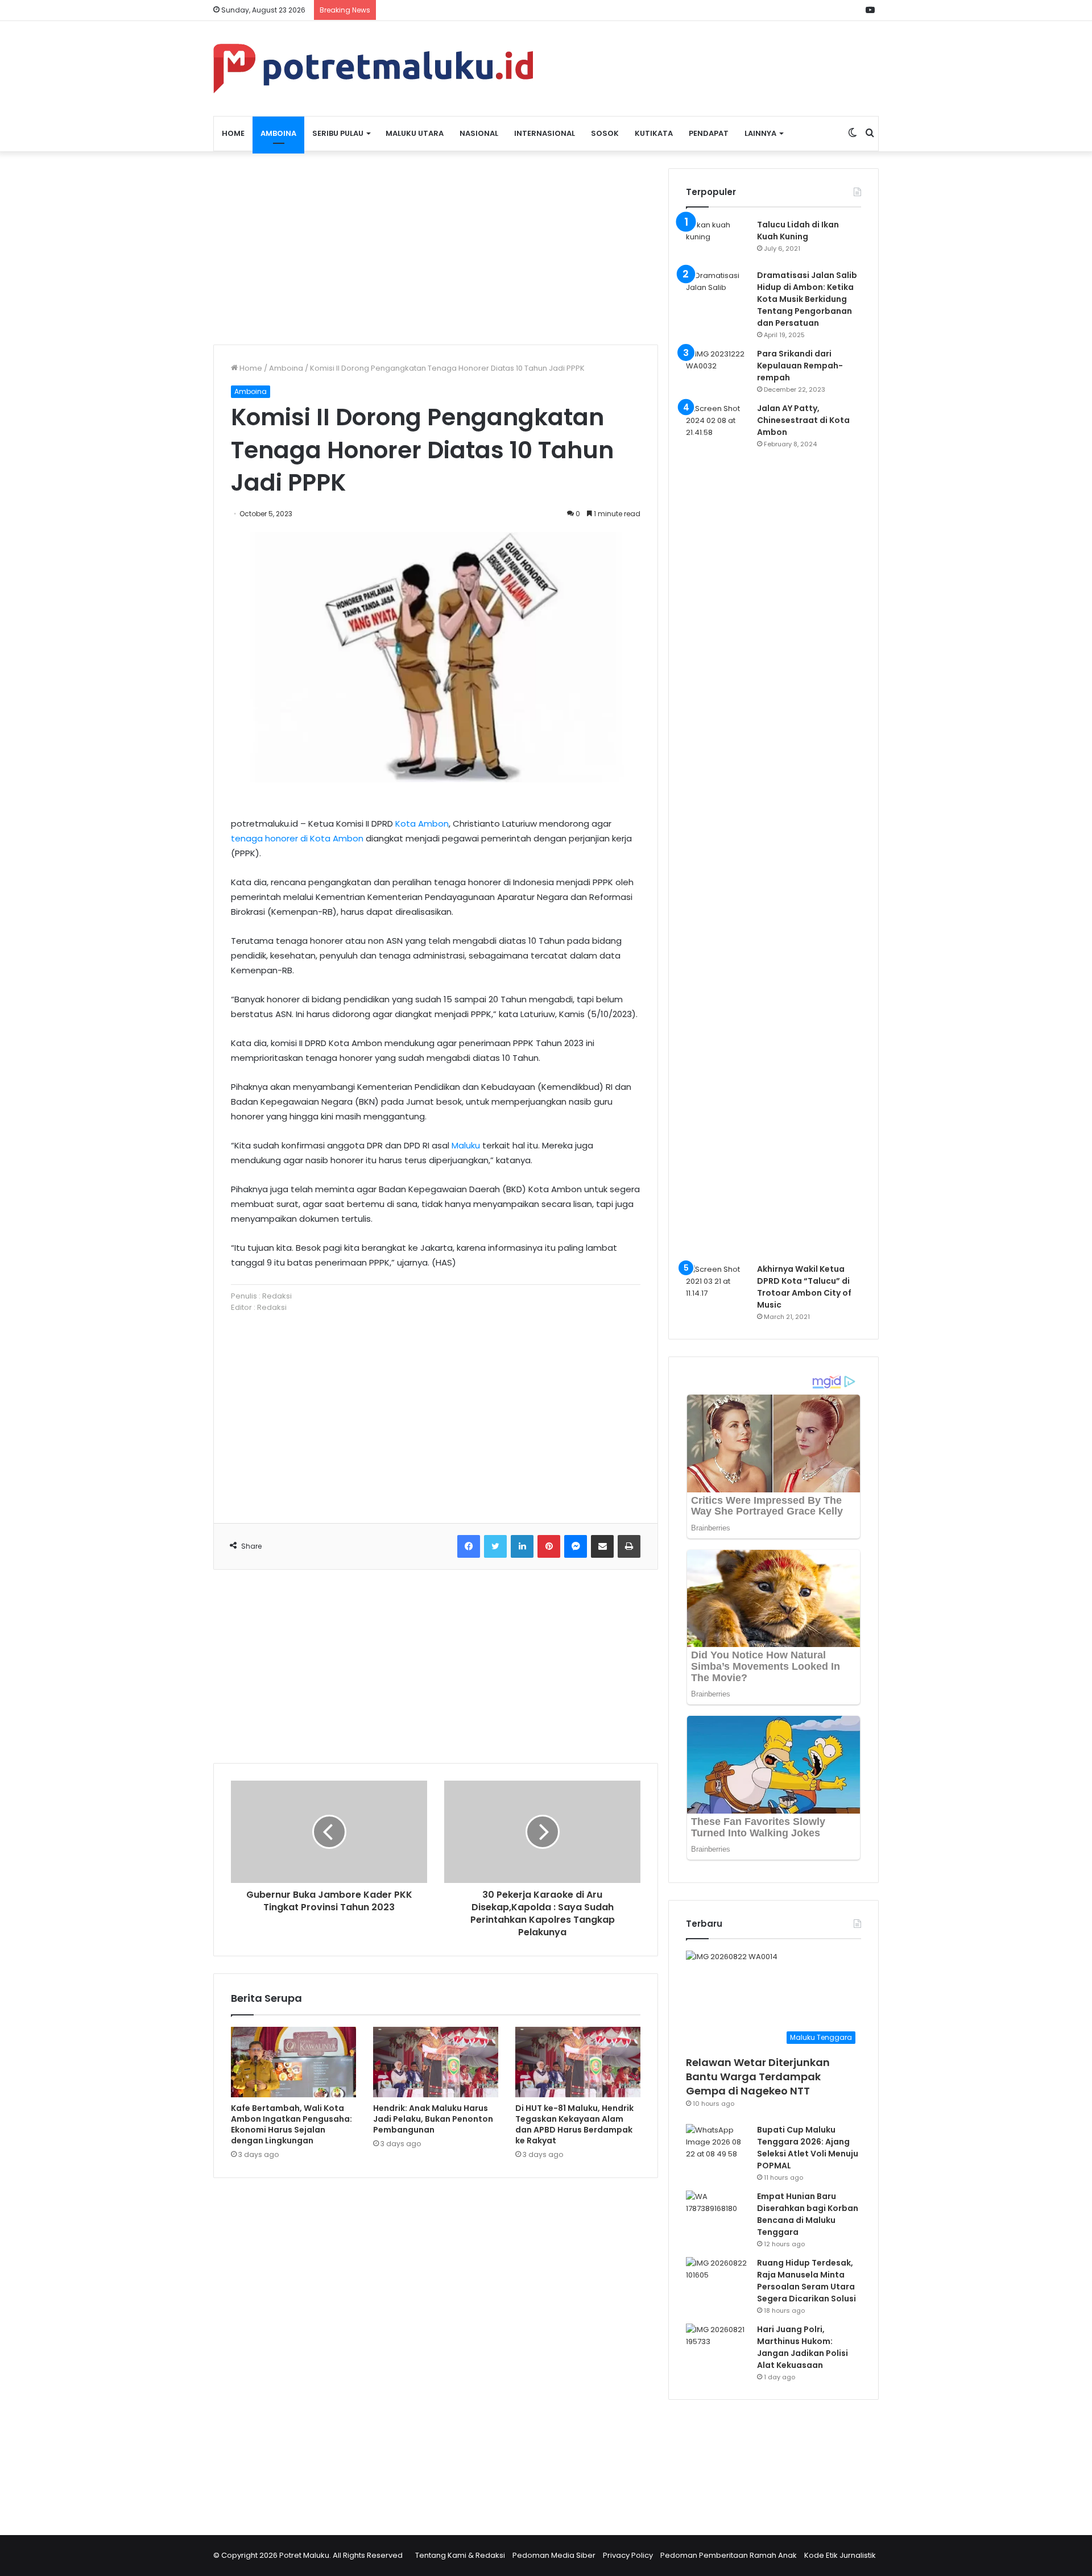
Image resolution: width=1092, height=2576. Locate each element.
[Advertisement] (436, 248)
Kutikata (654, 133)
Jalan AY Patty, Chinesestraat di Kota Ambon (803, 420)
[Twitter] (495, 1546)
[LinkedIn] (522, 1546)
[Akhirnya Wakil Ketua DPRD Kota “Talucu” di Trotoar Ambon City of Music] (717, 1285)
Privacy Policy (628, 2555)
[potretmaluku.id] (373, 69)
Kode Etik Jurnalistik (840, 2555)
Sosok (605, 133)
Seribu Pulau (338, 133)
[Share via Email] (602, 1546)
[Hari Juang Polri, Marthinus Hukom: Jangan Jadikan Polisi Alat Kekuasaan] (717, 2345)
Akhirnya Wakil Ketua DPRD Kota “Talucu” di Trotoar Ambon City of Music (804, 1287)
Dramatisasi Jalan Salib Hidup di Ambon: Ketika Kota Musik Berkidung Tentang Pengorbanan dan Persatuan (807, 299)
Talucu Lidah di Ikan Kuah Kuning (798, 231)
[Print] (629, 1546)
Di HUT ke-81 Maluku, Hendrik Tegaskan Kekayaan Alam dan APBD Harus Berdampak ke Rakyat (574, 2124)
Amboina (278, 133)
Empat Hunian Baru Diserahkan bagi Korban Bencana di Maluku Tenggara (808, 2214)
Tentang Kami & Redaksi (460, 2555)
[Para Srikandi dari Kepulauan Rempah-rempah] (717, 369)
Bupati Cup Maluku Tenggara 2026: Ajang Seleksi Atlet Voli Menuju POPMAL (808, 2148)
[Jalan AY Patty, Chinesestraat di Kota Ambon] (717, 829)
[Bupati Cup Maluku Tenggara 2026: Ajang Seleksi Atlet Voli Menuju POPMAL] (717, 2145)
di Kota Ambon (332, 838)
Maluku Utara (415, 133)
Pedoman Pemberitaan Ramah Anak (729, 2555)
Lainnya (760, 133)
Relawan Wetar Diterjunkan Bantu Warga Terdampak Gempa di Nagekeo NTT (758, 2077)
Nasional (479, 133)
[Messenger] (576, 1546)
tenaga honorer (264, 838)
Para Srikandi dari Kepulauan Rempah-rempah (800, 366)
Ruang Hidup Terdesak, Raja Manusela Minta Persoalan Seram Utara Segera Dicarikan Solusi (806, 2281)
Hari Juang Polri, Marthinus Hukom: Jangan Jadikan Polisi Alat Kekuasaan (803, 2347)
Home (233, 133)
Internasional (545, 133)
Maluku (466, 1145)
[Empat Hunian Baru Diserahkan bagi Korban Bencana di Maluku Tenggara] (717, 2212)
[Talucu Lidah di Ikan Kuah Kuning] (717, 240)
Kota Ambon (422, 824)
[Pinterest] (549, 1546)
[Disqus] (436, 2349)
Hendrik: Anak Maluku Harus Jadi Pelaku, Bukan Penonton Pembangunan (433, 2119)
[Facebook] (469, 1546)
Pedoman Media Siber (554, 2555)
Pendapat (709, 133)
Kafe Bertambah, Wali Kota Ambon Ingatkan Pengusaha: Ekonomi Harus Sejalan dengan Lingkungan (291, 2124)
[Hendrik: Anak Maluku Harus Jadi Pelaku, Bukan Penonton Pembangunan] (436, 2062)
